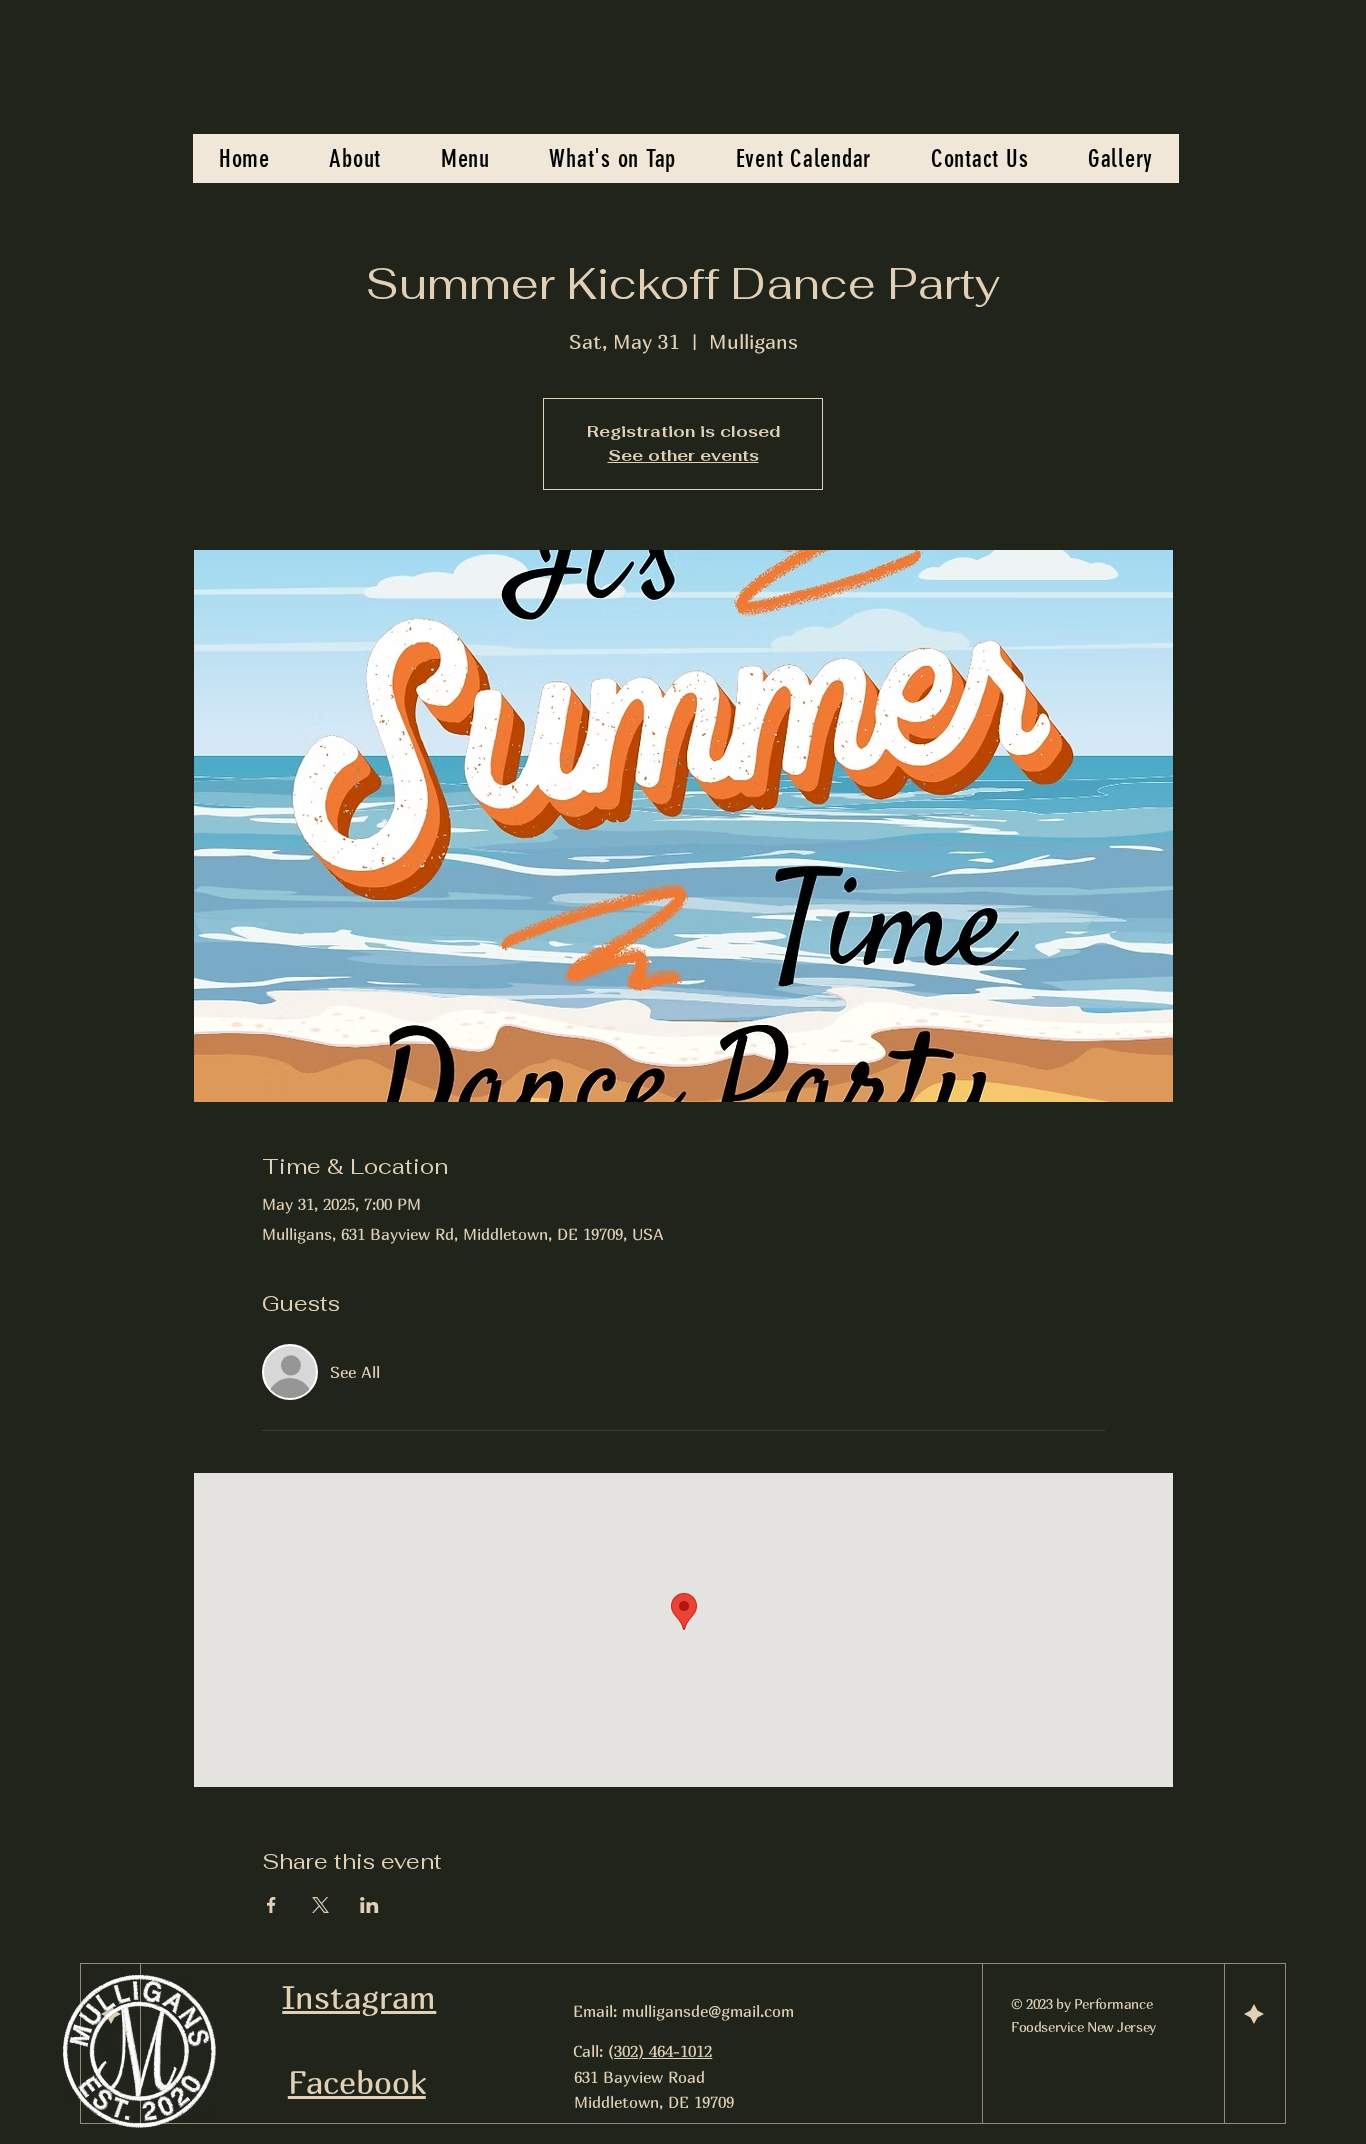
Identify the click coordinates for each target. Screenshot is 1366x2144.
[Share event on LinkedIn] (369, 1905)
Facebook (357, 2082)
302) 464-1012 (663, 2051)
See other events (683, 455)
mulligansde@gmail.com (708, 2011)
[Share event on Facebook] (271, 1905)
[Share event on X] (320, 1905)
